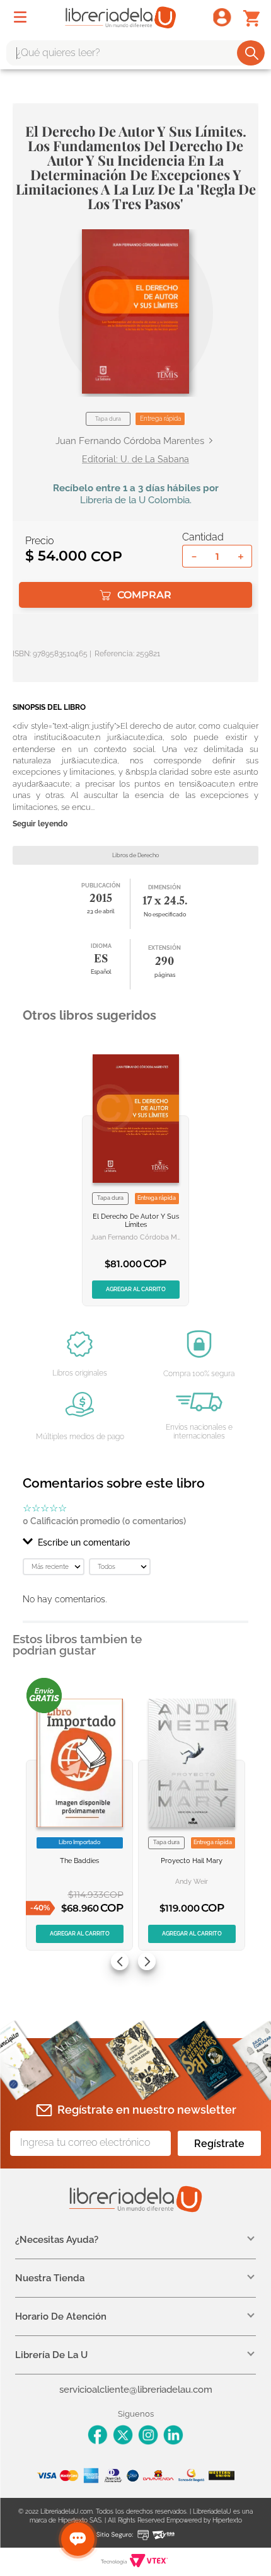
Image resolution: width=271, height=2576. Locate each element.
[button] (135, 311)
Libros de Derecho (135, 855)
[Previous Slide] (120, 1961)
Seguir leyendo (40, 824)
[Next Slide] (147, 1961)
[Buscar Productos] (252, 53)
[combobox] (135, 53)
